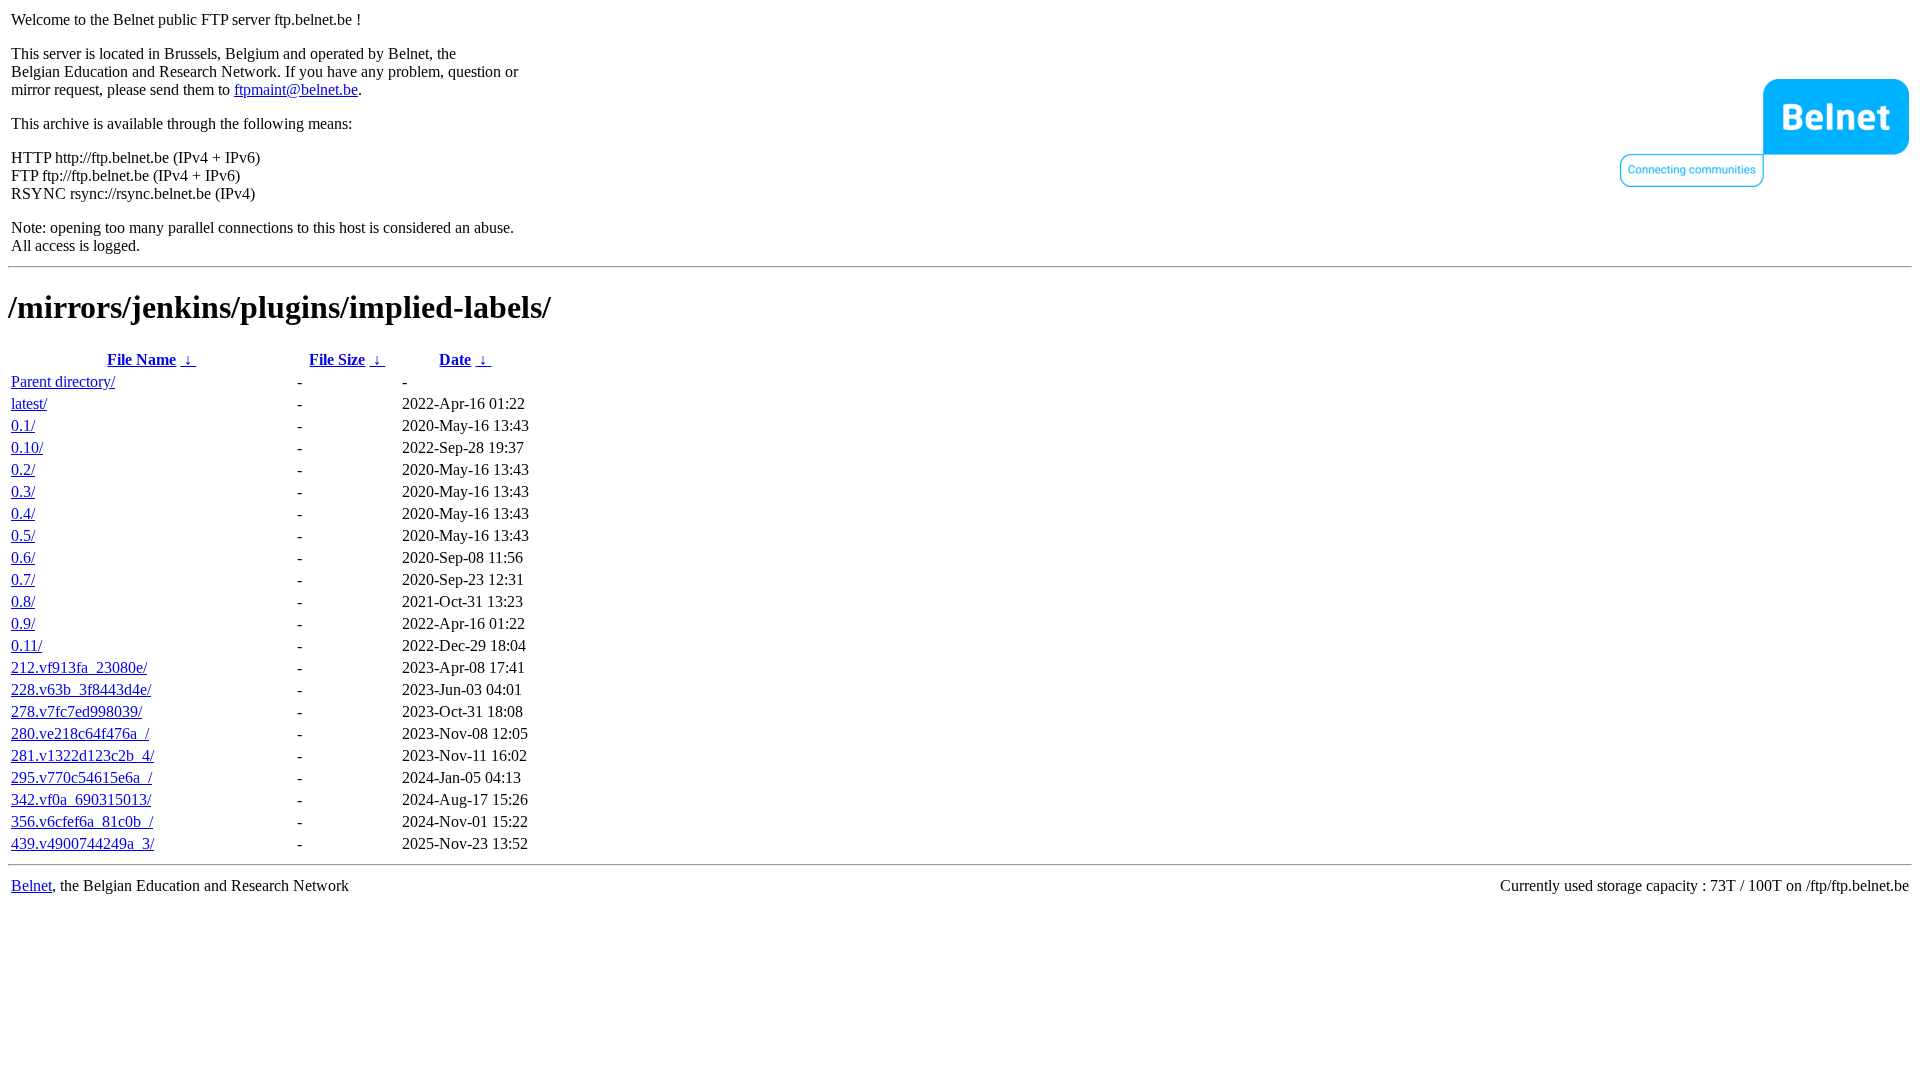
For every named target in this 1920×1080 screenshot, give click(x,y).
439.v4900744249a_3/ (82, 843)
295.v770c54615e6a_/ (81, 777)
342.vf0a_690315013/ (81, 799)
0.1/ (23, 425)
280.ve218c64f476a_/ (80, 733)
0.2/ (23, 469)
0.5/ (23, 535)
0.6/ (23, 557)
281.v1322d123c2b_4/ (82, 755)
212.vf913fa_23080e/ (79, 667)
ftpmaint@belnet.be (296, 89)
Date (455, 359)
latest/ (29, 403)
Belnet (31, 885)
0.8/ (23, 601)
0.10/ (27, 447)
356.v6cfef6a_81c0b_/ (82, 821)
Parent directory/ (63, 381)
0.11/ (26, 645)
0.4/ (23, 513)
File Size (337, 359)
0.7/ (23, 579)
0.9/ (23, 623)
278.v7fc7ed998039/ (76, 711)
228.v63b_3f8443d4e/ (81, 689)
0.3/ (23, 491)
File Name (141, 359)
